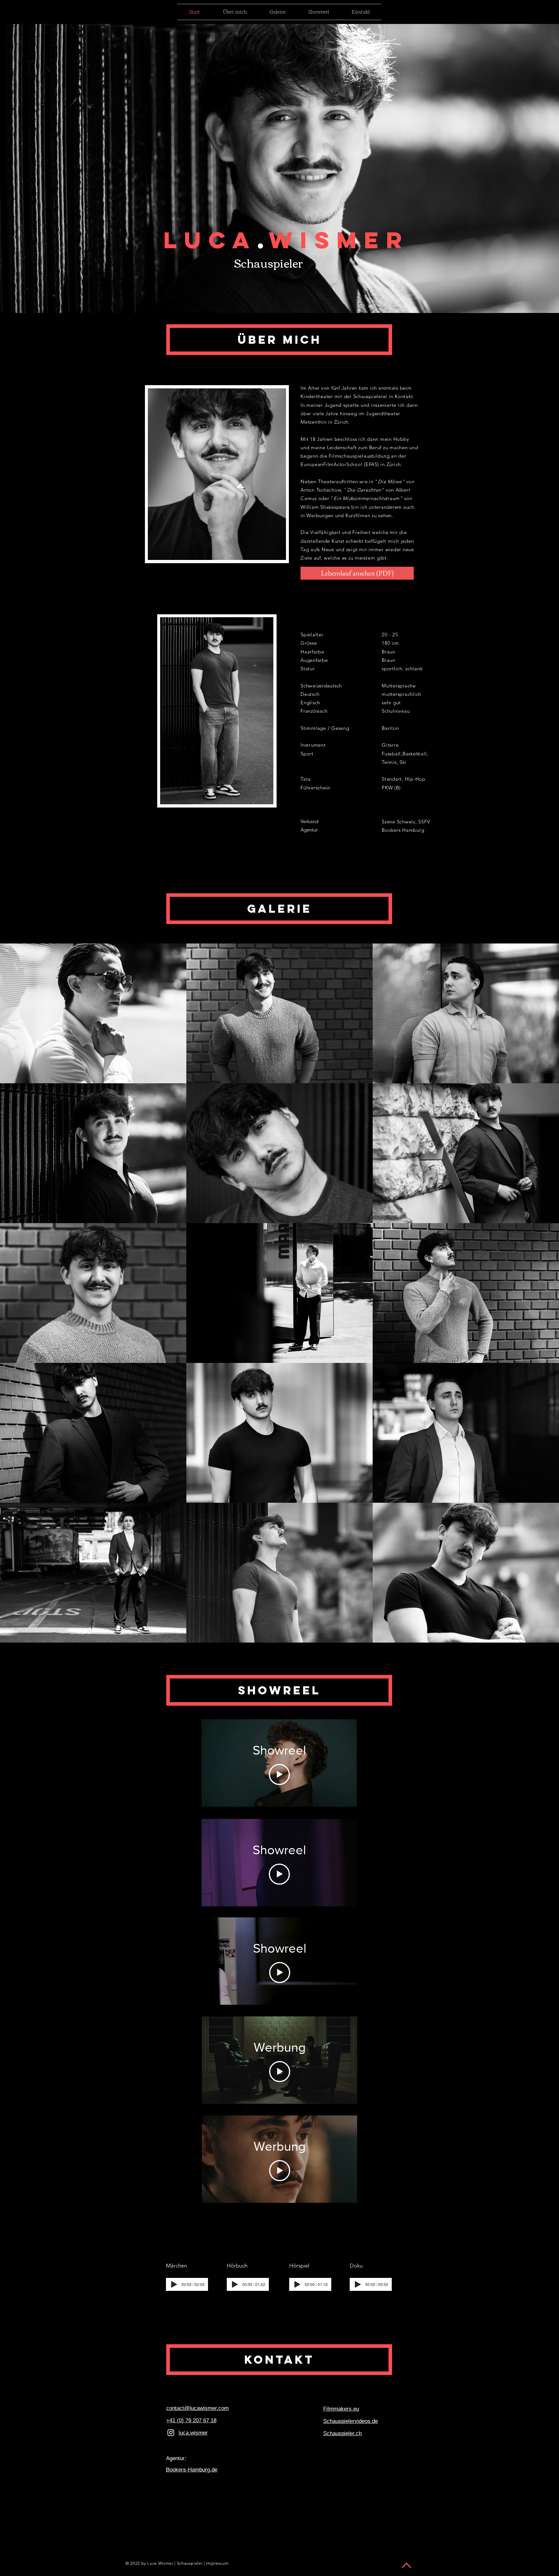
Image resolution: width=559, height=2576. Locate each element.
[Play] (174, 2284)
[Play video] (279, 1774)
